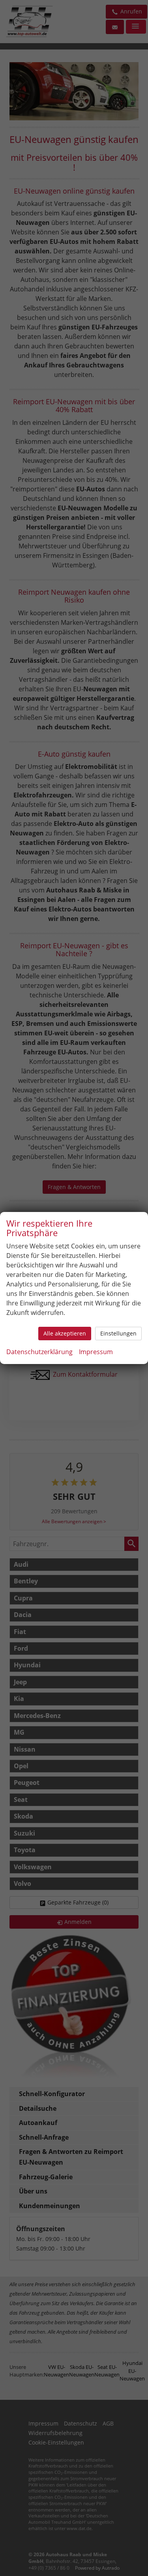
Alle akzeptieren (65, 1333)
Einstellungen (118, 1333)
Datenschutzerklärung (39, 1352)
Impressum (96, 1352)
